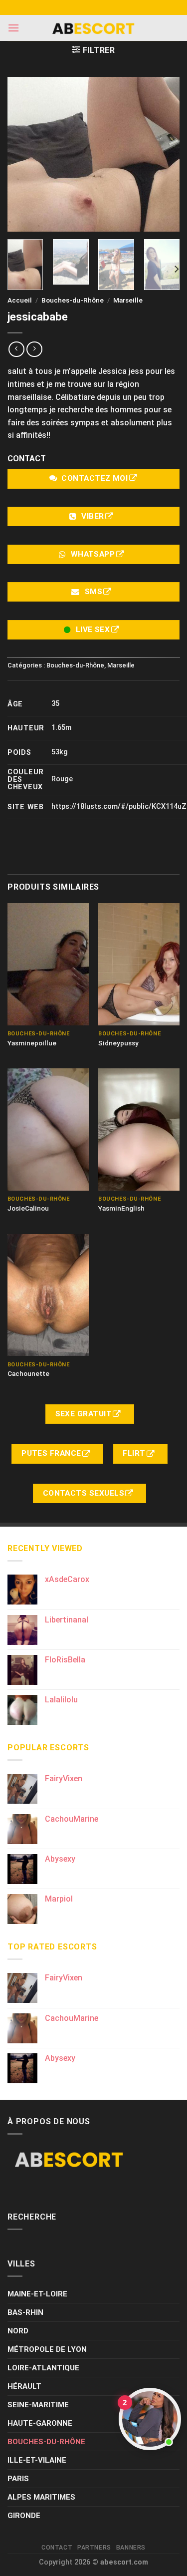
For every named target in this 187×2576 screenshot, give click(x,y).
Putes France (52, 1453)
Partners (94, 2548)
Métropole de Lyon (47, 2349)
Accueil (20, 300)
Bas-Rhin (25, 2312)
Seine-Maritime (38, 2405)
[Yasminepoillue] (48, 964)
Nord (18, 2331)
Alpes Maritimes (41, 2497)
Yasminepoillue (32, 1043)
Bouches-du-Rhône (73, 300)
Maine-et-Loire (37, 2294)
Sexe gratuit (85, 1414)
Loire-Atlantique (43, 2368)
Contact (57, 2548)
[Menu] (13, 28)
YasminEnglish (121, 1208)
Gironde (24, 2516)
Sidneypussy (118, 1043)
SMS (93, 592)
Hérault (24, 2386)
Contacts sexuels (85, 1493)
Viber (93, 516)
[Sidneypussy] (139, 964)
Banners (131, 2548)
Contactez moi (94, 478)
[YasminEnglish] (139, 1129)
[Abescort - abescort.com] (94, 28)
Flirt (135, 1453)
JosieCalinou (28, 1208)
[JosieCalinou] (48, 1129)
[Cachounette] (48, 1295)
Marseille (128, 300)
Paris (18, 2479)
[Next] (176, 269)
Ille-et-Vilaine (37, 2460)
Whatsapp (93, 554)
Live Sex (93, 630)
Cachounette (28, 1373)
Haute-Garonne (40, 2423)
